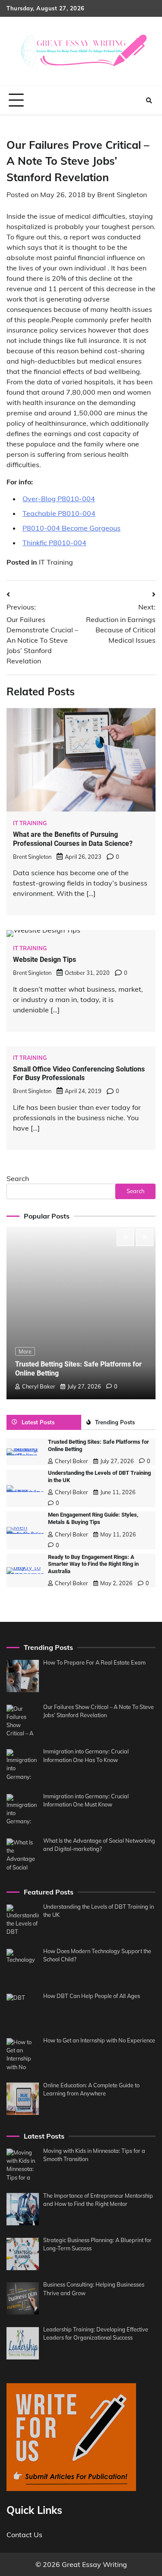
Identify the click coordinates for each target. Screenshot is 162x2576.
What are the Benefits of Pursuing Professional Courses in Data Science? (73, 839)
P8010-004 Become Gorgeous (71, 528)
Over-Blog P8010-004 (59, 499)
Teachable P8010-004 (59, 513)
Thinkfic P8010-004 (54, 543)
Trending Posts (115, 1422)
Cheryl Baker (39, 1386)
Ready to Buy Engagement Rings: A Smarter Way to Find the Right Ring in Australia (93, 1564)
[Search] (149, 101)
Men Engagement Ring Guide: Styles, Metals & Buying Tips (93, 1518)
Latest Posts (38, 1422)
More (25, 1351)
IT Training (56, 562)
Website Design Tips (44, 960)
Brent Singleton (122, 195)
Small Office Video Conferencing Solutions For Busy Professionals (79, 1074)
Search (18, 1178)
